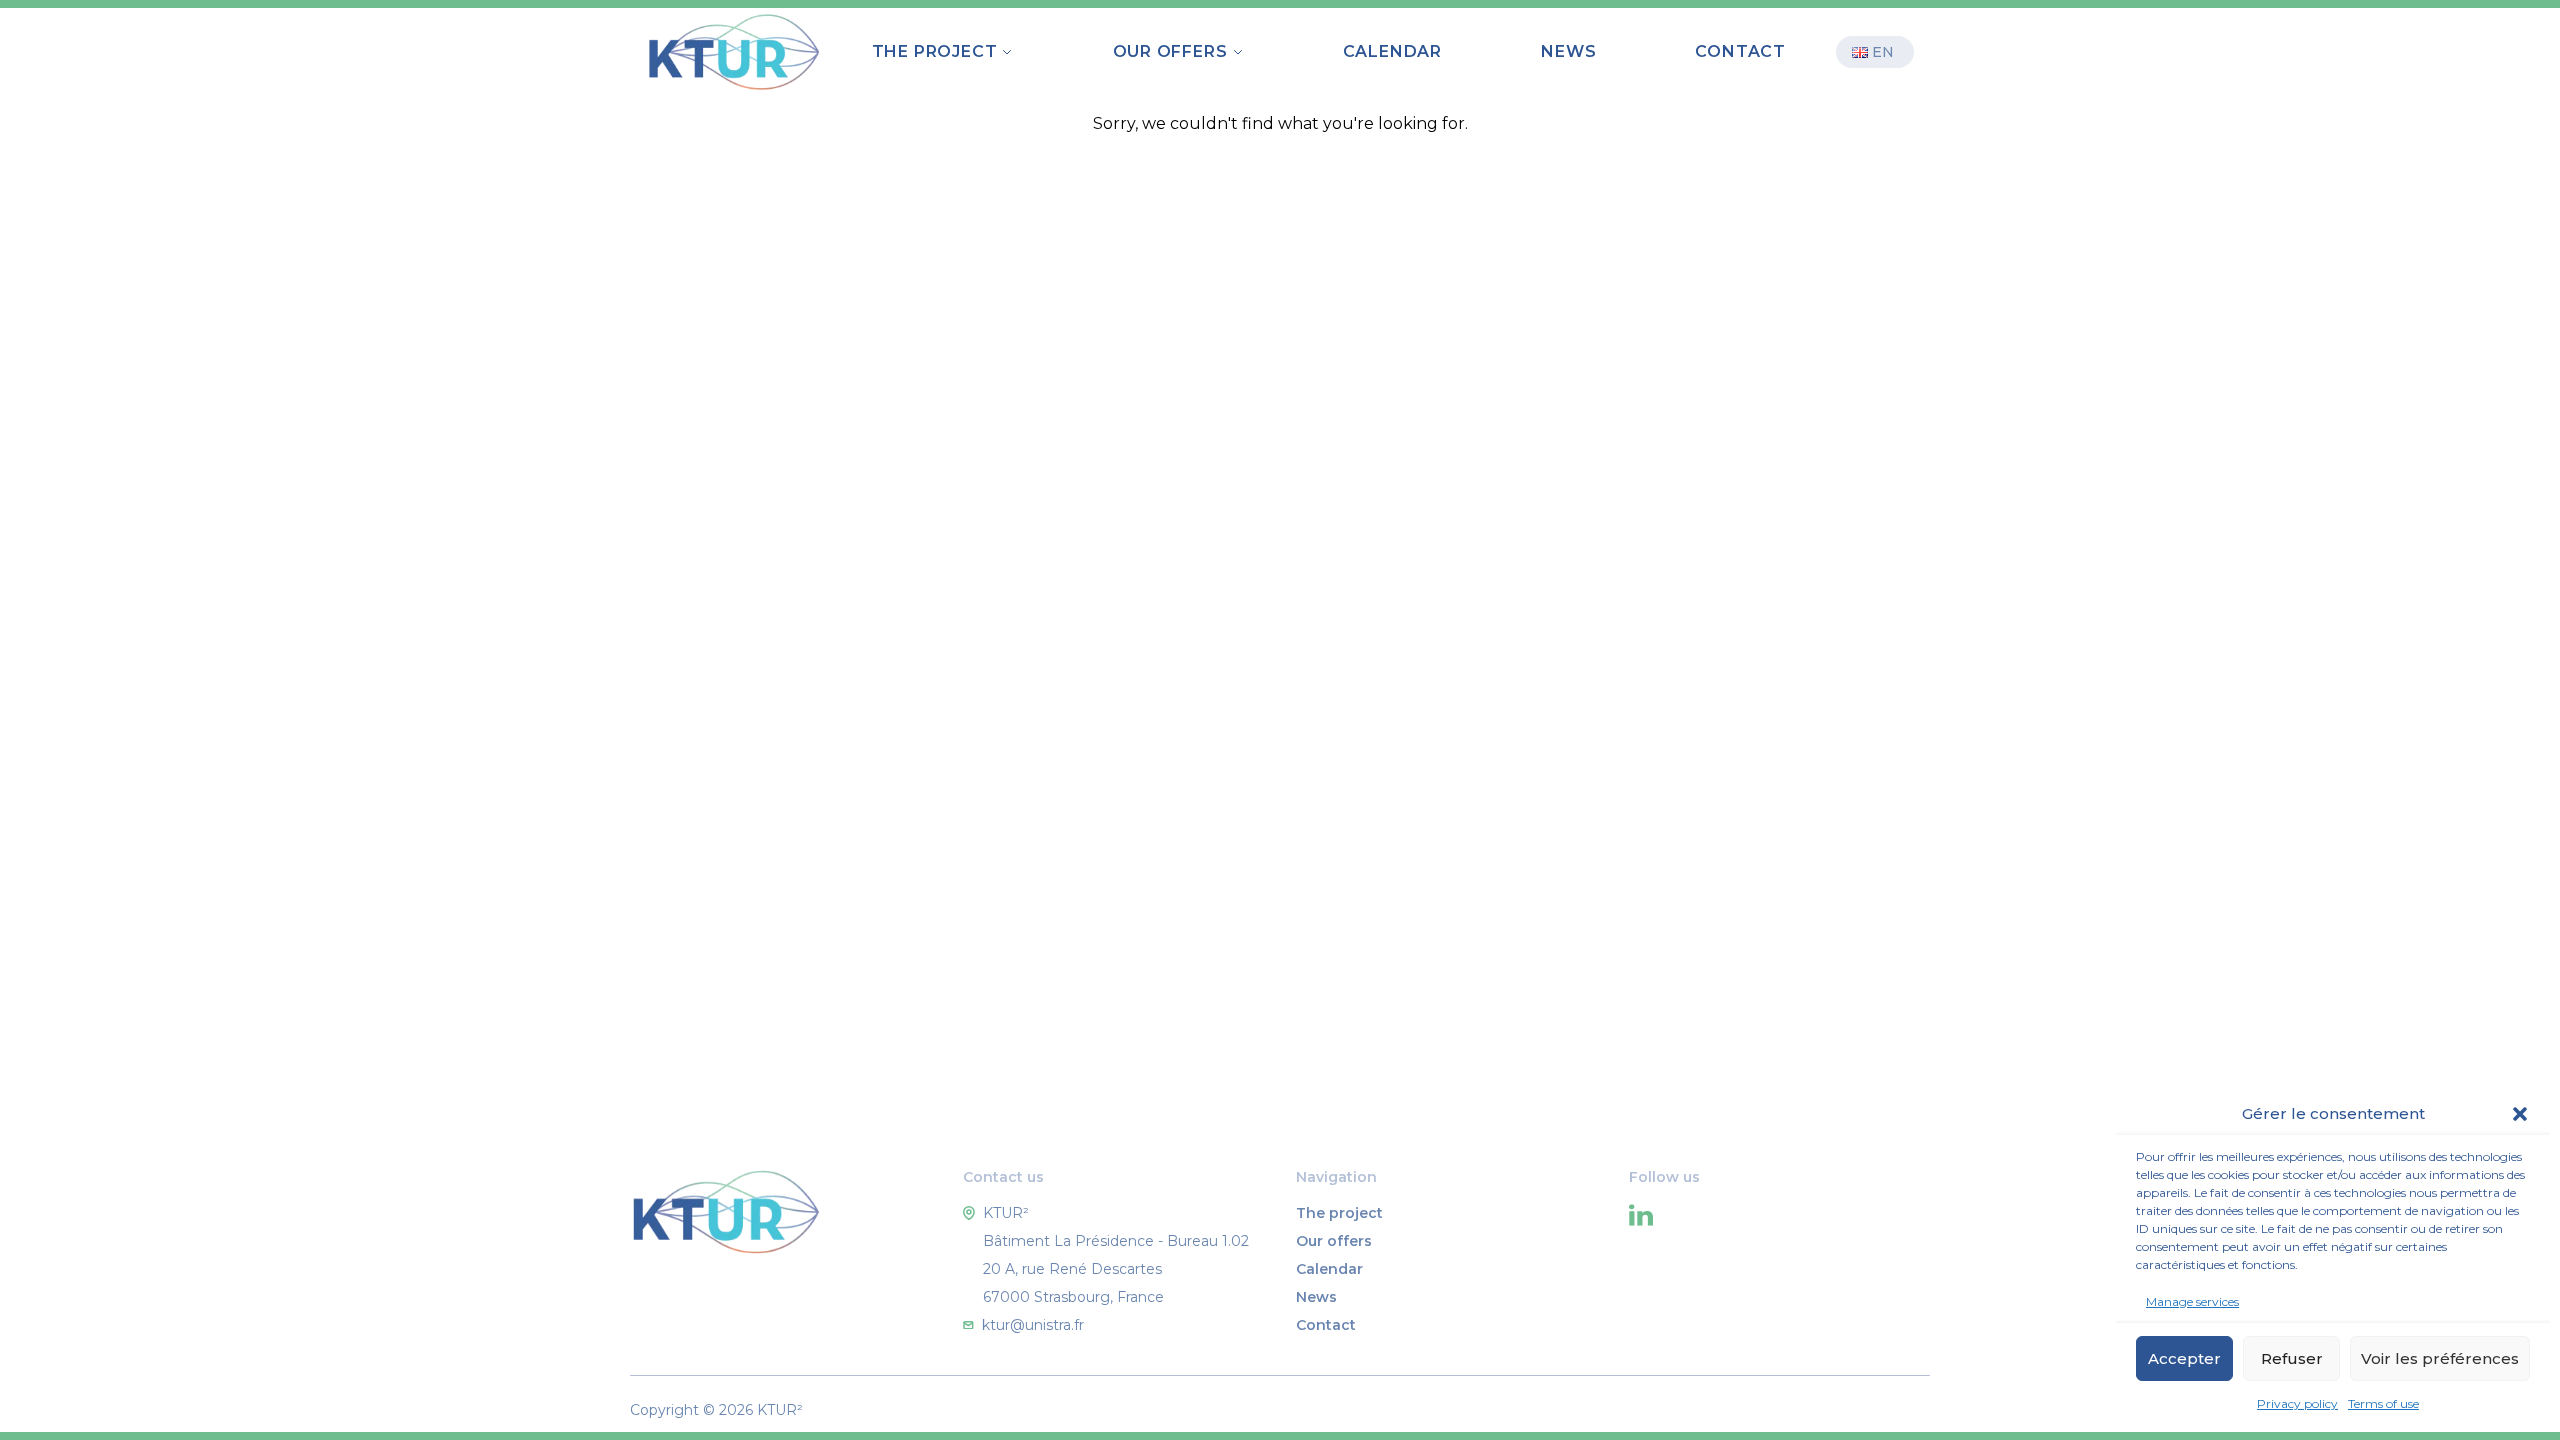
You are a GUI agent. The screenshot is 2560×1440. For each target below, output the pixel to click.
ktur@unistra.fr (1033, 1325)
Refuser (2292, 1358)
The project (1339, 1213)
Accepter (2184, 1358)
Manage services (2192, 1301)
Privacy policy (2297, 1403)
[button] (2520, 1114)
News (1568, 51)
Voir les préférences (2440, 1358)
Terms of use (2383, 1403)
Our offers (1334, 1241)
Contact (1740, 51)
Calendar (1392, 51)
